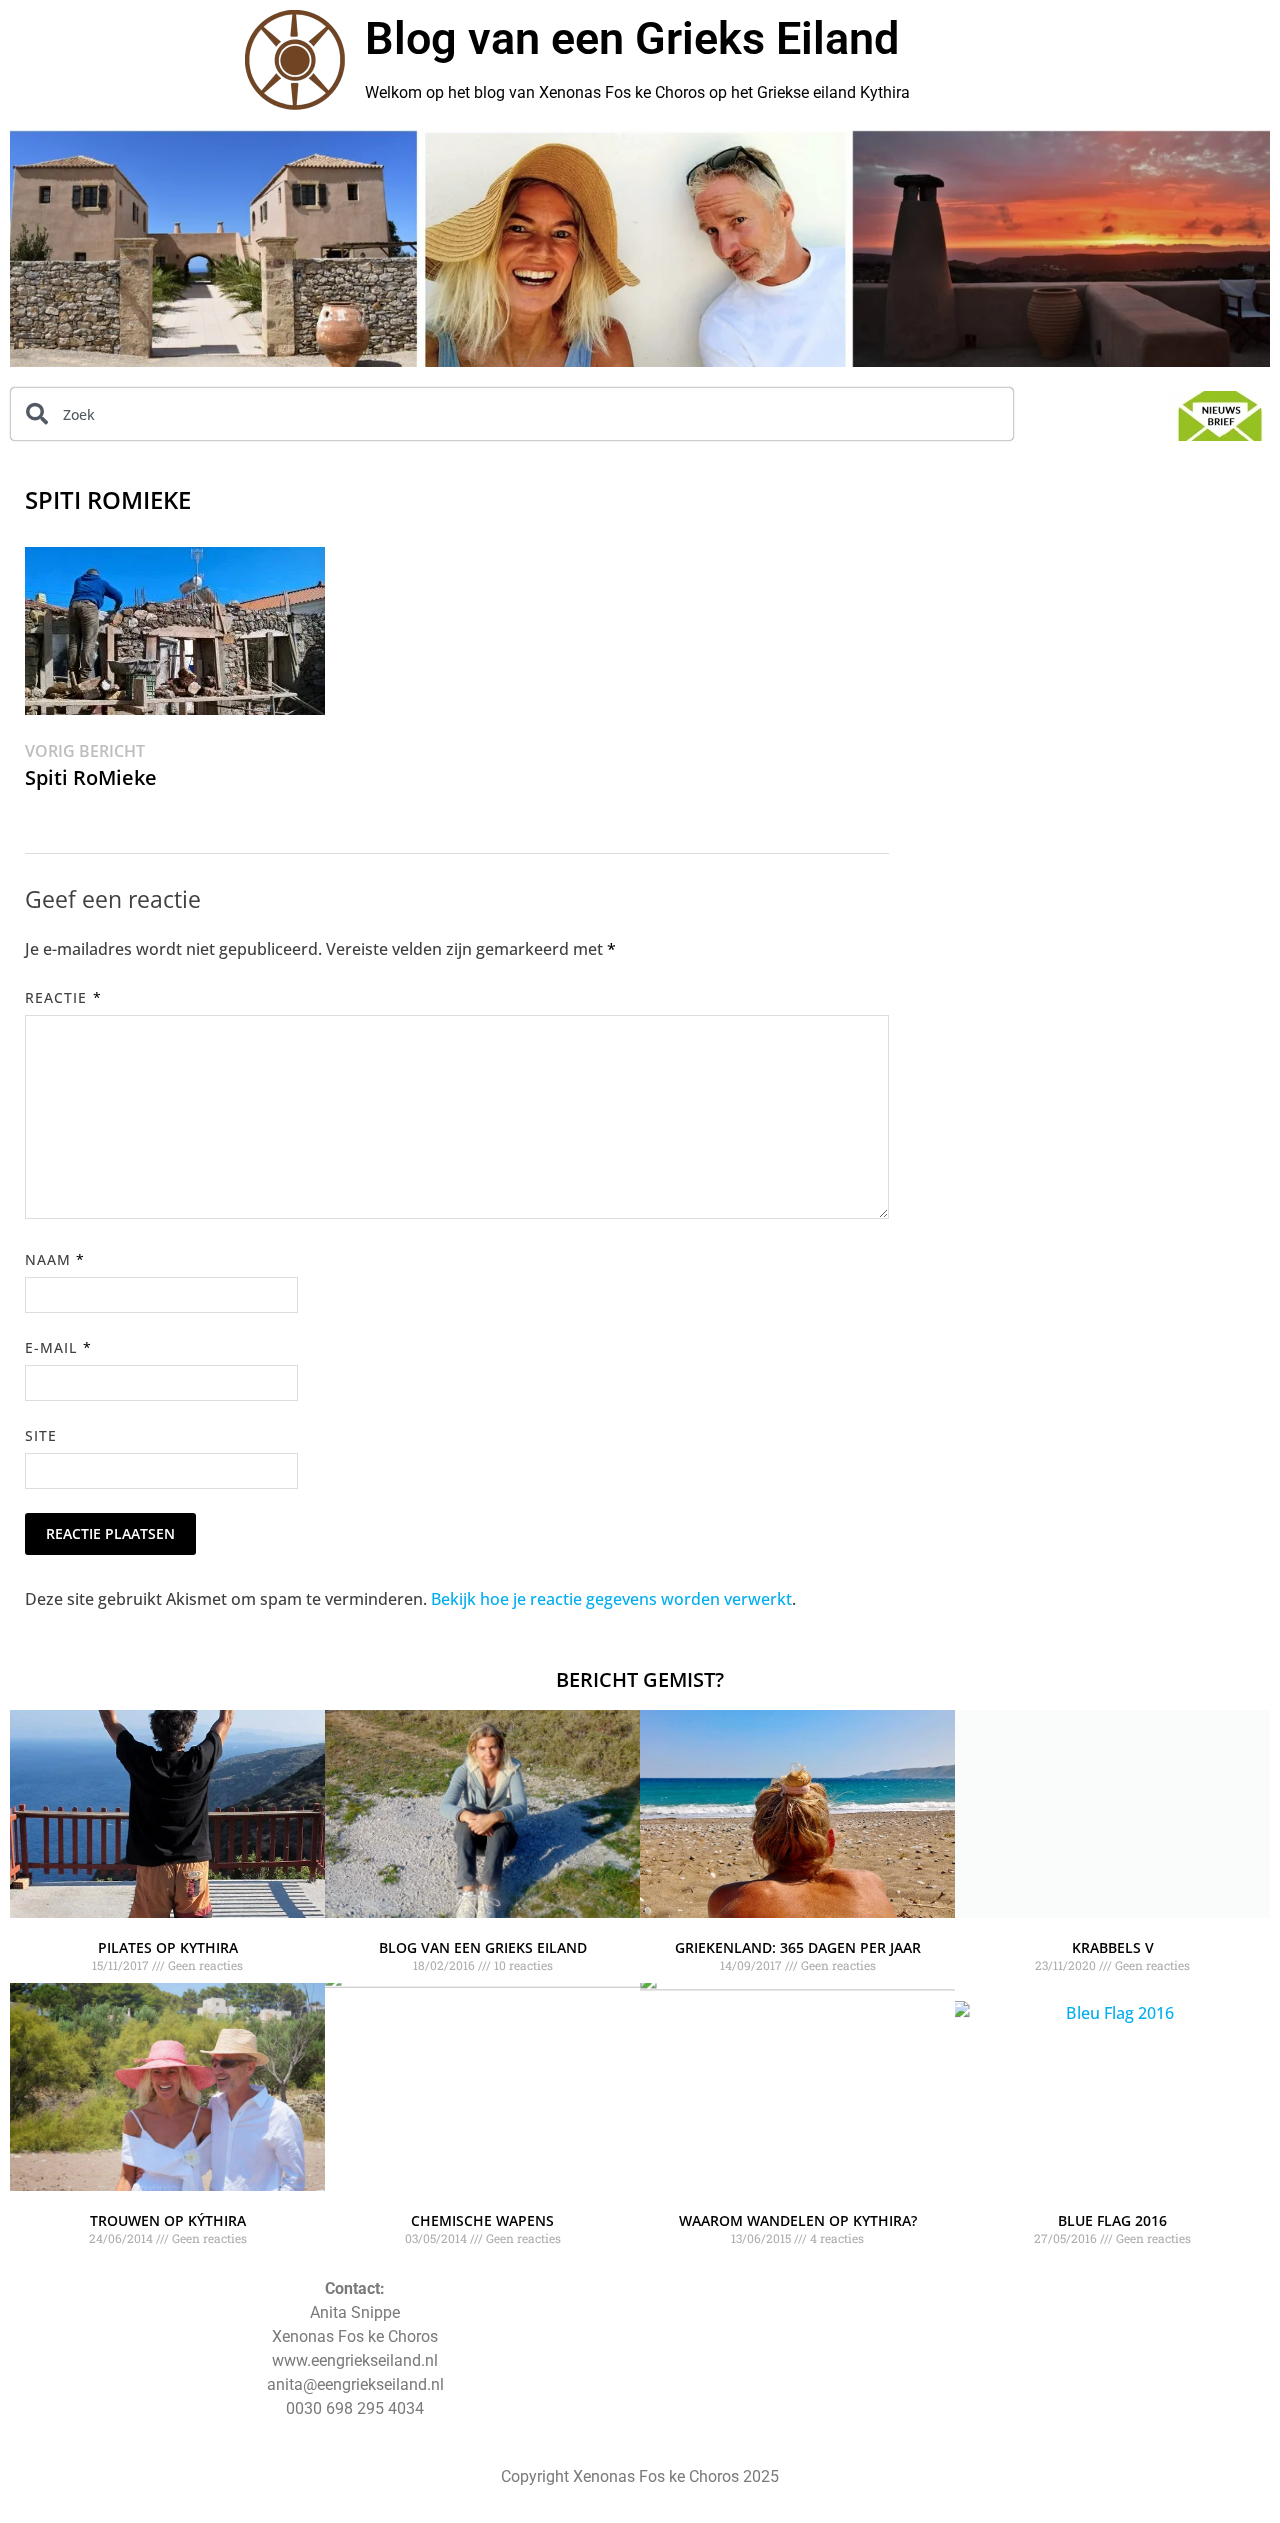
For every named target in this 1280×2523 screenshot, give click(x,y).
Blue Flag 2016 (1112, 2220)
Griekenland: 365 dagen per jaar (798, 1947)
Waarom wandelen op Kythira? (798, 2220)
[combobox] (512, 414)
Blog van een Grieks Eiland (632, 38)
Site (41, 1435)
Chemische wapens (482, 2220)
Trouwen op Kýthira (168, 2220)
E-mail (58, 1347)
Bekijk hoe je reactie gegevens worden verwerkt (611, 1599)
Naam (55, 1259)
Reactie (63, 997)
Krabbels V (1113, 1947)
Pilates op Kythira (168, 1947)
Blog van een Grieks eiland (483, 1947)
